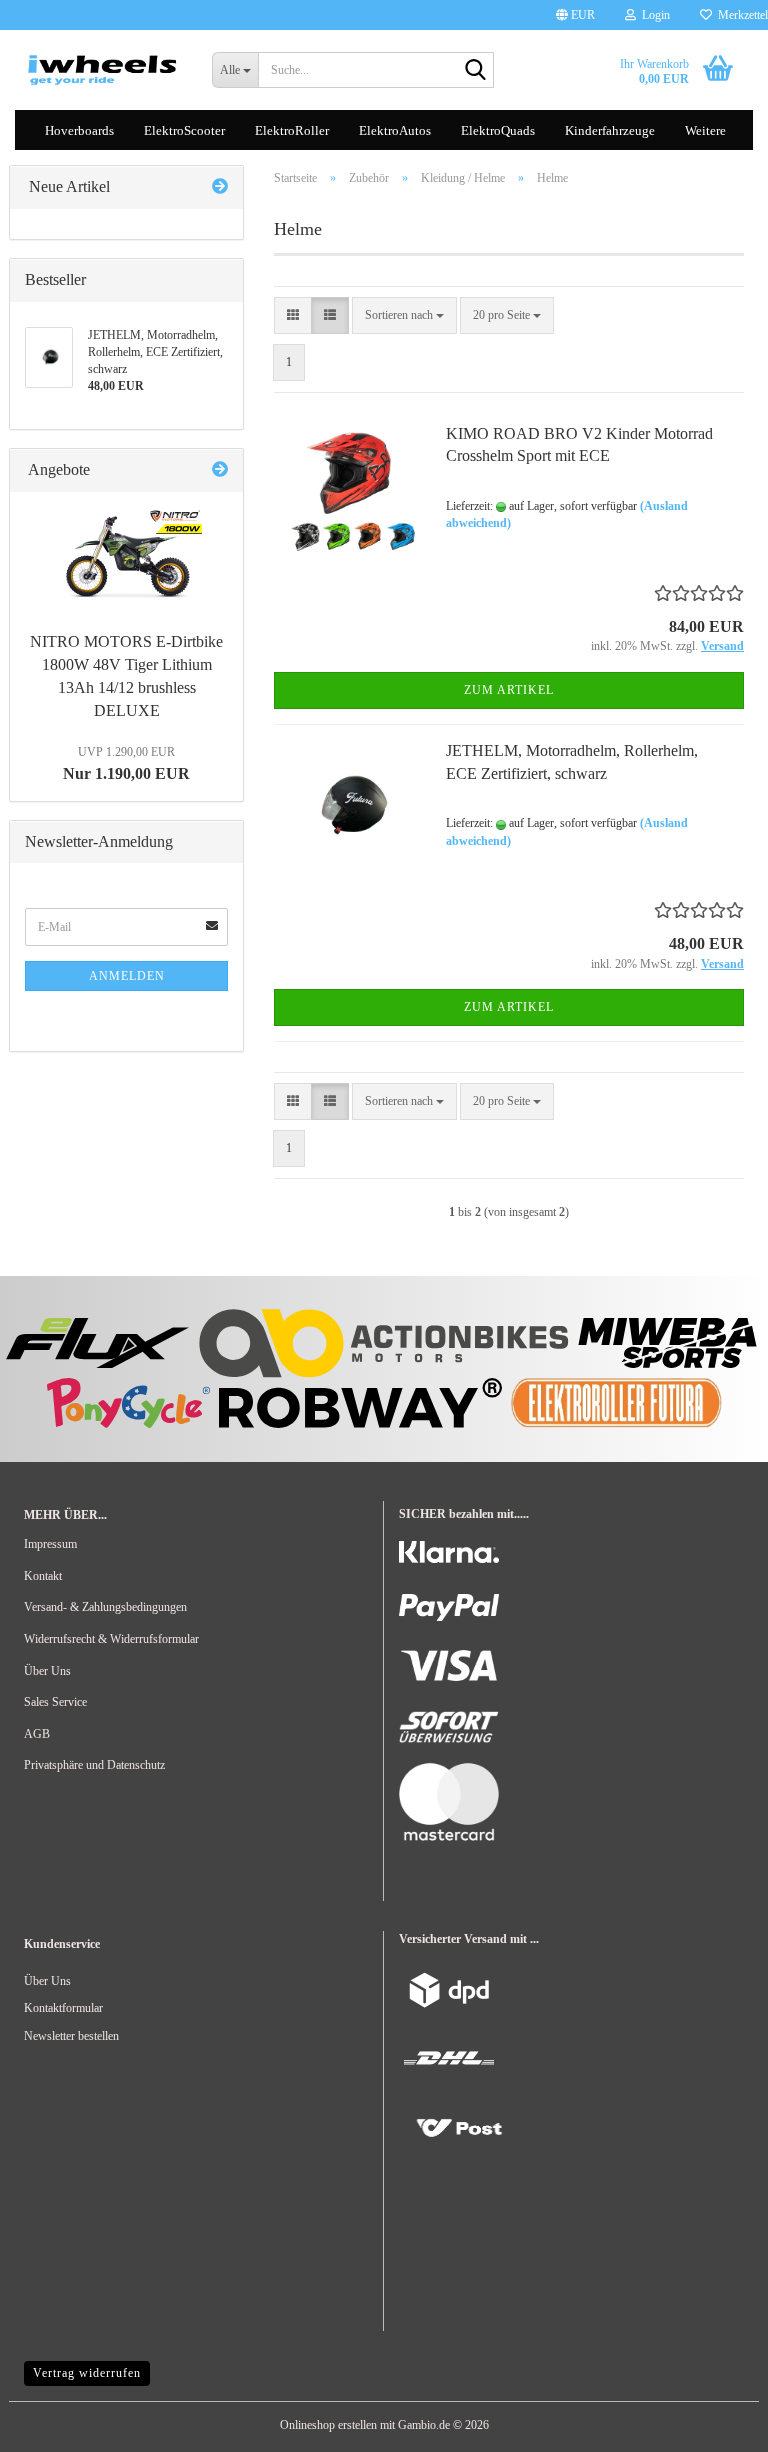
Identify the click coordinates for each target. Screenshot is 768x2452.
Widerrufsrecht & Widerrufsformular (111, 1639)
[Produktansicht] (127, 558)
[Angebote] (220, 470)
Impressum (50, 1544)
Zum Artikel (509, 690)
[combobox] (404, 315)
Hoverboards (79, 130)
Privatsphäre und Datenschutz (94, 1765)
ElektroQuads (498, 130)
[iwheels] (103, 70)
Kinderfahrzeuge (610, 130)
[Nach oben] (55, 2422)
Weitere (705, 130)
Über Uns (47, 1671)
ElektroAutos (395, 130)
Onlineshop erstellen (328, 2425)
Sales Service (55, 1702)
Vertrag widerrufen (87, 2373)
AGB (37, 1734)
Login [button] (653, 15)
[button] (575, 15)
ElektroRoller (292, 130)
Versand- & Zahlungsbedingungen (105, 1607)
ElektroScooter (184, 130)
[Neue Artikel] (220, 187)
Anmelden (127, 976)
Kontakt (43, 1576)
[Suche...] (475, 71)
